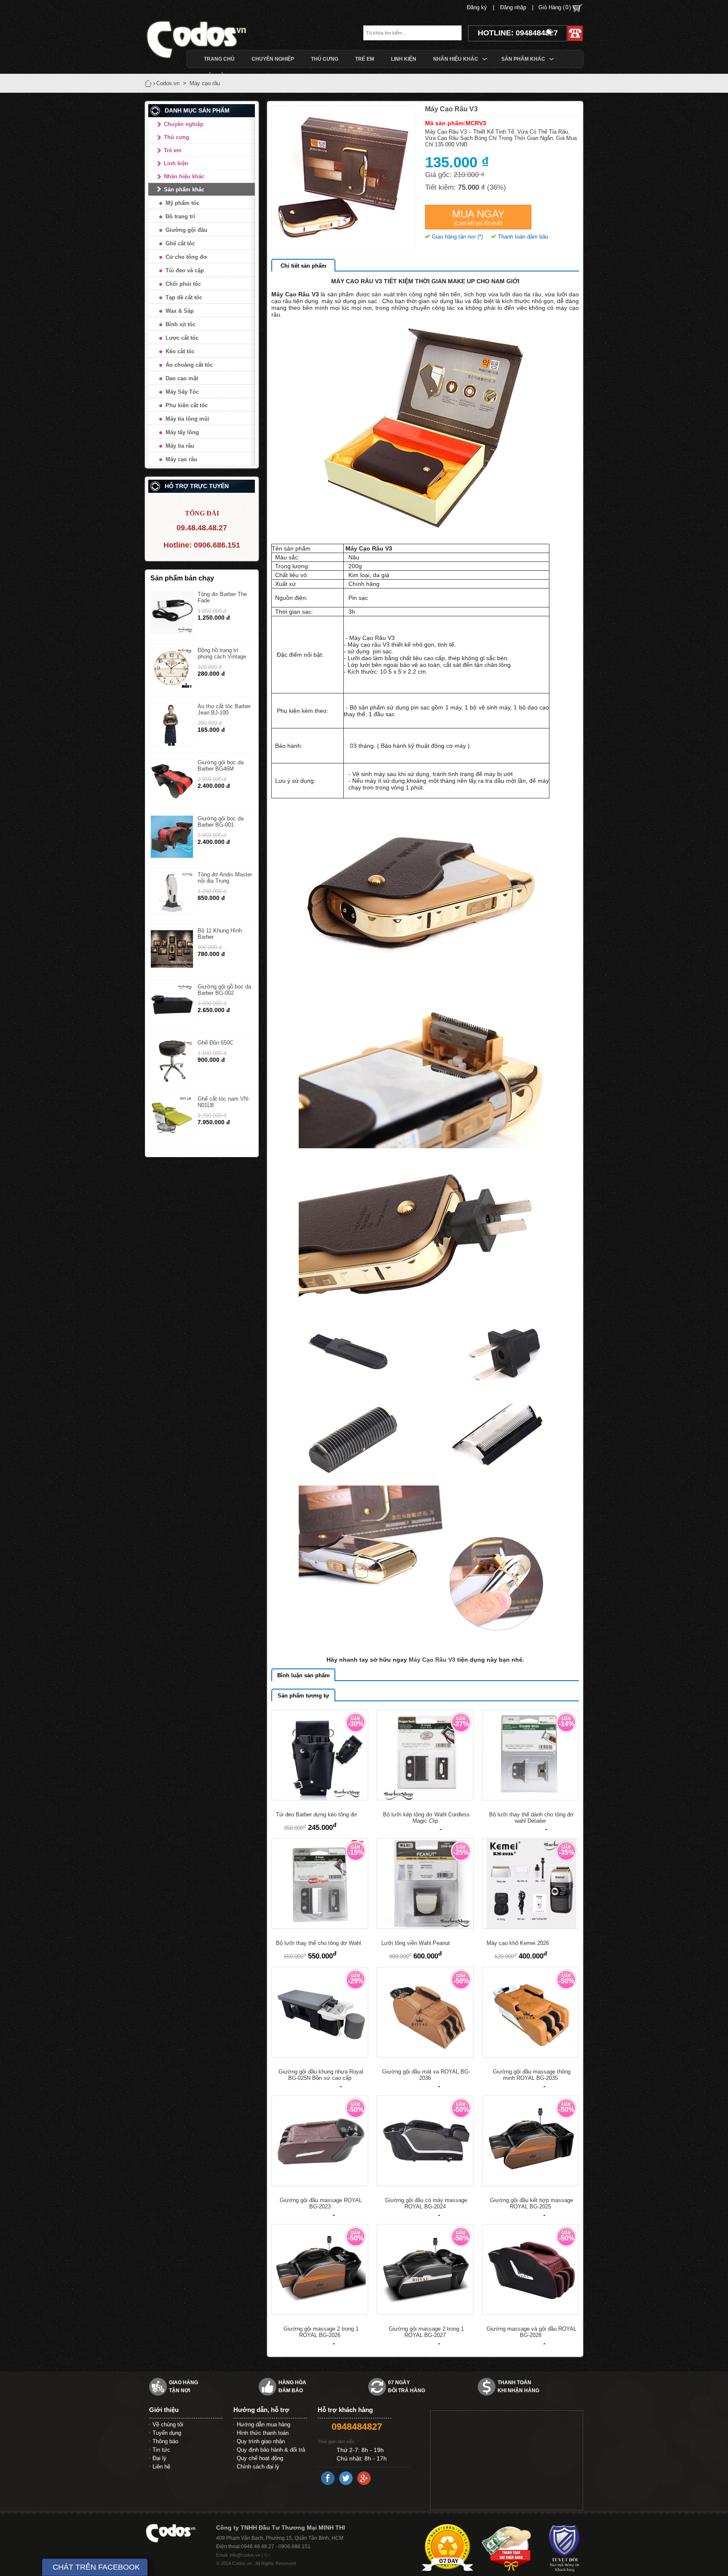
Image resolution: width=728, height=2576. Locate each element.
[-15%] (320, 1927)
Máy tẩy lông (182, 432)
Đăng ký (477, 7)
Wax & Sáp (180, 311)
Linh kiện (176, 163)
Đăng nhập (513, 7)
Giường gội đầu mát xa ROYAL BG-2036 (426, 2075)
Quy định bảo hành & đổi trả (271, 2450)
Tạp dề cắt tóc (184, 297)
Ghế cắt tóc (180, 243)
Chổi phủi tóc (183, 284)
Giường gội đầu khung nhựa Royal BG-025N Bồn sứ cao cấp (321, 2075)
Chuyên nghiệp (184, 124)
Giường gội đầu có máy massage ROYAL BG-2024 (426, 2203)
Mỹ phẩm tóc (182, 203)
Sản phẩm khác (184, 189)
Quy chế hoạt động (260, 2458)
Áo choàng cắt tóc (189, 365)
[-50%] (425, 2055)
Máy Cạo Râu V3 (433, 1660)
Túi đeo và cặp (185, 270)
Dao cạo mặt (182, 378)
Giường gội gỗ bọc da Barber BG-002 (224, 990)
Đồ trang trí (180, 216)
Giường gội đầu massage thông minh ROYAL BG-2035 (532, 2075)
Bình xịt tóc (181, 324)
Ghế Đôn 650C (215, 1043)
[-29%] (320, 2055)
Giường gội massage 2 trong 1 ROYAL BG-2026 (321, 2332)
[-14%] (530, 1798)
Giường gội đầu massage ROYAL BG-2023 (321, 2203)
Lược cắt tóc (182, 338)
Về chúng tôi (168, 2424)
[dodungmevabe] (210, 39)
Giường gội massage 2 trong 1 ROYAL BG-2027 (426, 2332)
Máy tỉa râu (180, 446)
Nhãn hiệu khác (184, 176)
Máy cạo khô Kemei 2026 (518, 1943)
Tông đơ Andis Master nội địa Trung (225, 878)
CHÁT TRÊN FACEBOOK (96, 2567)
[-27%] (425, 1798)
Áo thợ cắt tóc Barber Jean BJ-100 (224, 709)
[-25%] (425, 1927)
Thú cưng (177, 137)
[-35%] (530, 1927)
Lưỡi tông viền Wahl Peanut (416, 1943)
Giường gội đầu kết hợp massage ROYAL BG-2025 (531, 2203)
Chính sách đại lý (258, 2467)
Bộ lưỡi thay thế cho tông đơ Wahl (318, 1943)
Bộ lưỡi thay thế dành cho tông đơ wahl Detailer (531, 1818)
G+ (267, 2555)
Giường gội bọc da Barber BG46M (221, 766)
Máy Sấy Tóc (182, 392)
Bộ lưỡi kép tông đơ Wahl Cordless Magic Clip (426, 1818)
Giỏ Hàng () (555, 7)
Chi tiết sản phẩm (304, 266)
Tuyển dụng (167, 2433)
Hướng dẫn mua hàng (264, 2424)
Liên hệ (161, 2467)
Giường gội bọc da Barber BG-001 (221, 822)
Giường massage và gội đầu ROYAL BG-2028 (531, 2332)
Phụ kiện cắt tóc (187, 405)
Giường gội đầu (186, 230)
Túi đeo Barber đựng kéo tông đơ (317, 1814)
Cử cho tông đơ (186, 257)
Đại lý (159, 2458)
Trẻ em (173, 150)
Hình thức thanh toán (263, 2433)
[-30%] (320, 1798)
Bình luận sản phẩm (304, 1675)
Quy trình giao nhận (261, 2441)
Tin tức (161, 2450)
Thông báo (165, 2441)
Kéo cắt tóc (180, 351)
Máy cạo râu (181, 459)
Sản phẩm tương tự (303, 1696)
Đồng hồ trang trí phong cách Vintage (222, 653)
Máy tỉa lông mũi (187, 419)
